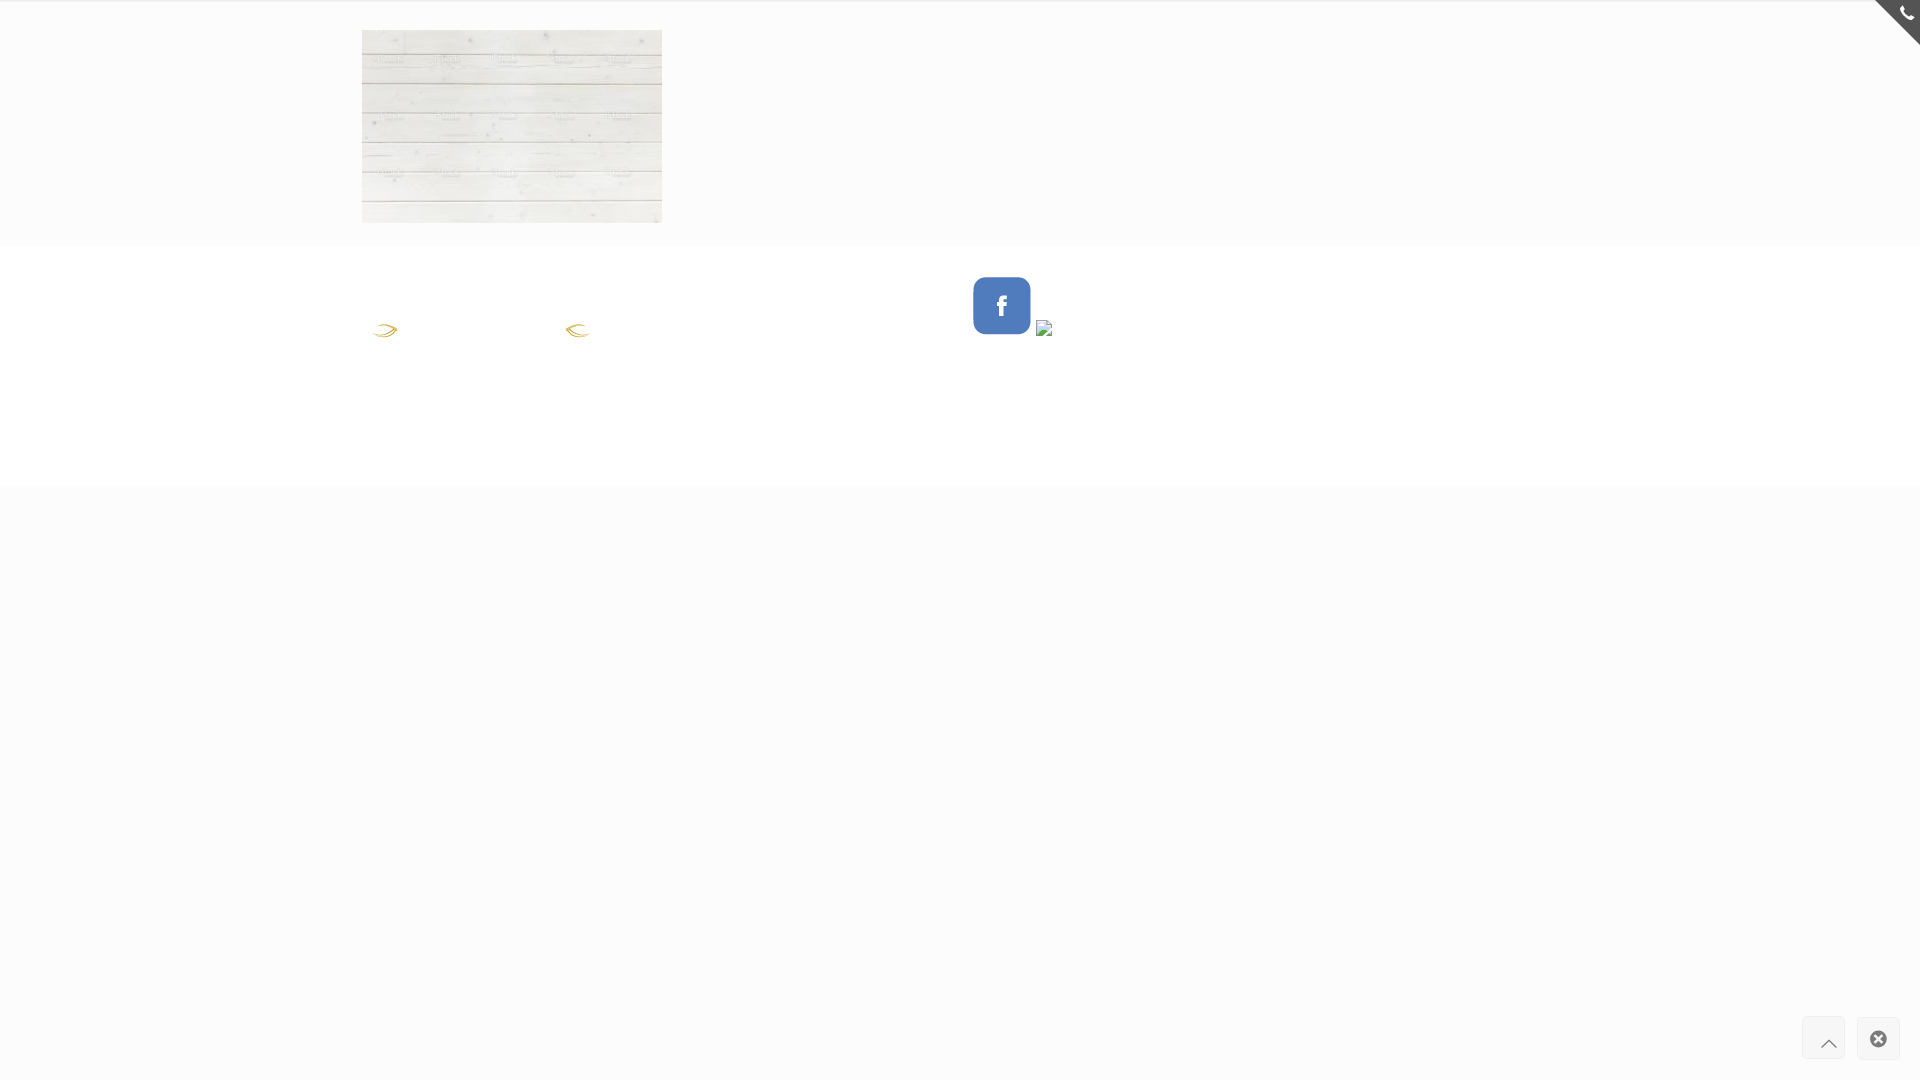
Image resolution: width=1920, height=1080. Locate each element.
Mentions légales (1334, 336)
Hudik (1381, 291)
